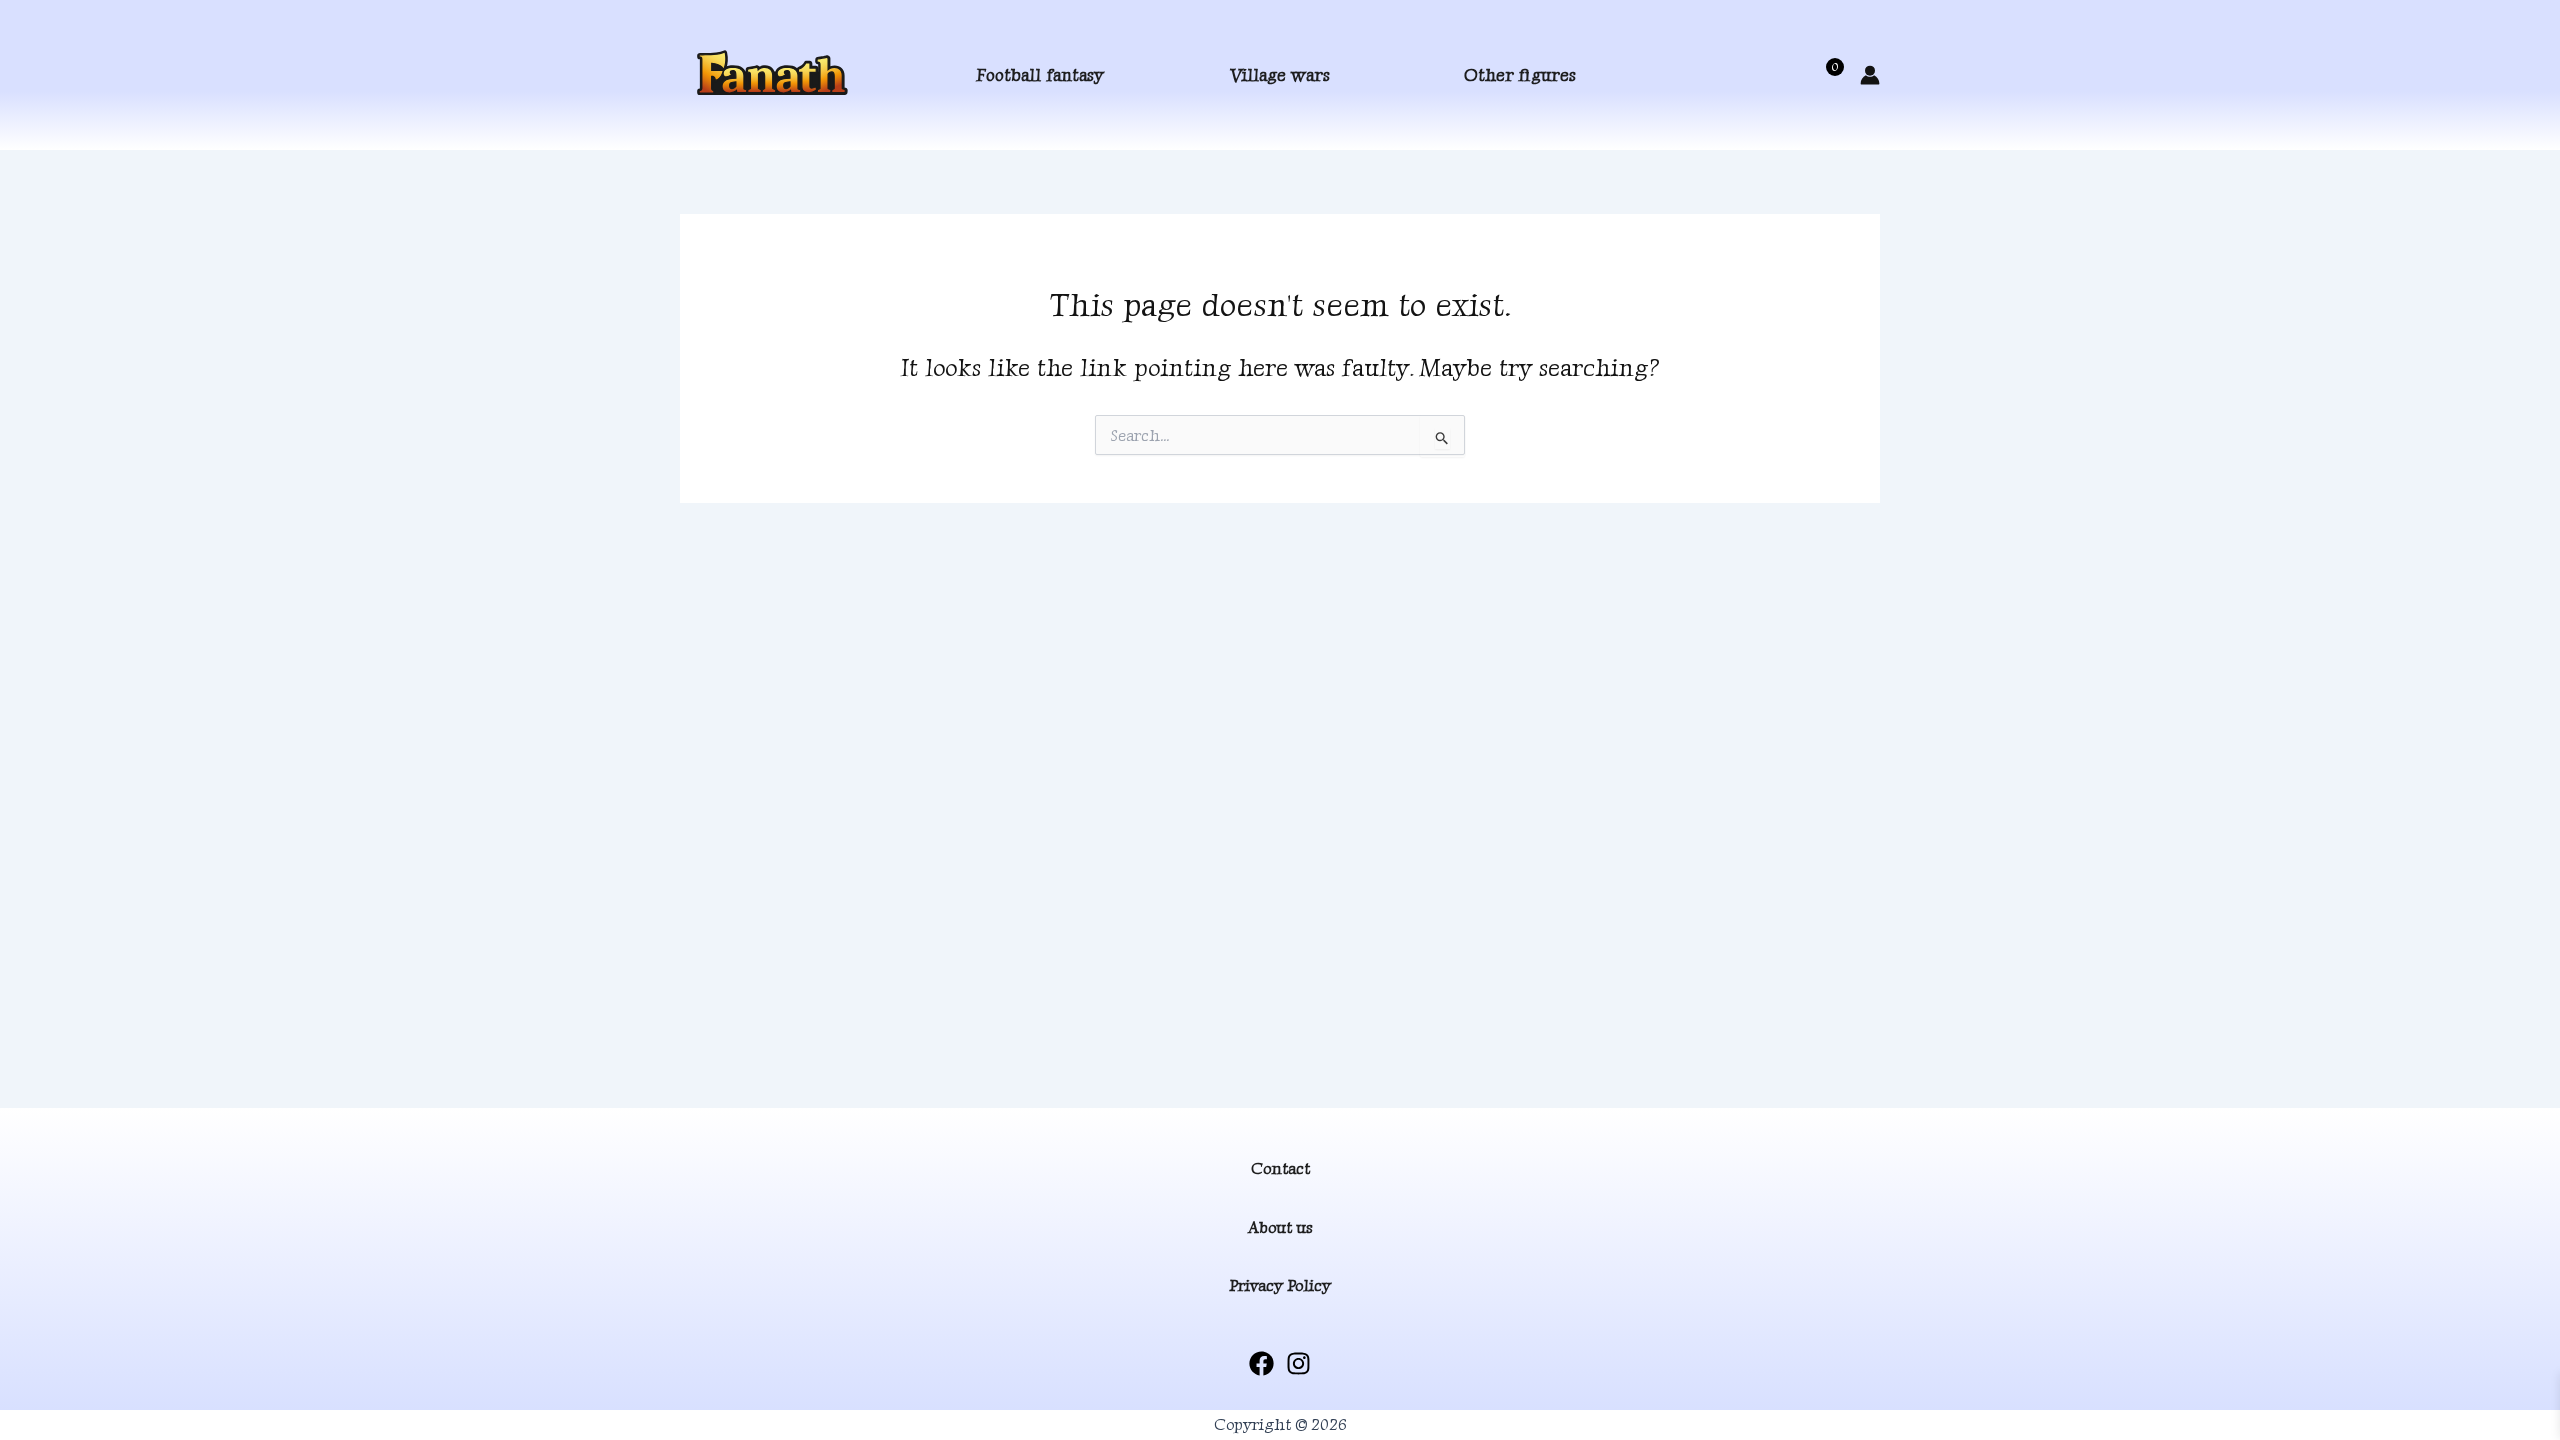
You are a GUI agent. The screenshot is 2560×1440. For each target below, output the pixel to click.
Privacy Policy (1280, 1285)
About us (1280, 1227)
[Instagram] (1298, 1363)
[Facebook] (1261, 1363)
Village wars (1280, 74)
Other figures (1520, 74)
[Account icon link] (1870, 75)
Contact (1280, 1168)
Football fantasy (1040, 74)
